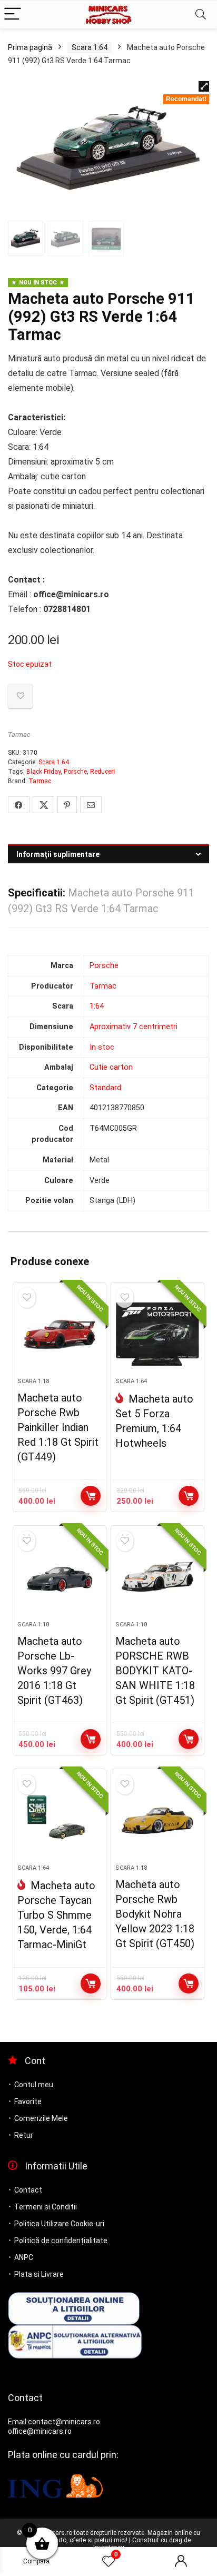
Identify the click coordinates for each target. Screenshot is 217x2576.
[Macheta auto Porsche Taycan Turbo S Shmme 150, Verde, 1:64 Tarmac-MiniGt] (60, 1821)
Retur (24, 2135)
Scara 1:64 (90, 47)
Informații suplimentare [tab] (58, 854)
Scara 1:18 (33, 1381)
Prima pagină (30, 47)
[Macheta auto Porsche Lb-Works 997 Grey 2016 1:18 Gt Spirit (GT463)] (60, 1577)
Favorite (28, 2101)
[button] (204, 86)
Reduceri (102, 772)
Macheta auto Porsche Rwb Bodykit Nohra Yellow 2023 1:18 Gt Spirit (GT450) (155, 1914)
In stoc (102, 1047)
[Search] (201, 14)
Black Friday (43, 772)
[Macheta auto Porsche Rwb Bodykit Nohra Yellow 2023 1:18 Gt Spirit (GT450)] (158, 1821)
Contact (28, 2190)
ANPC (24, 2257)
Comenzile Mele (41, 2118)
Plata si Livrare (39, 2274)
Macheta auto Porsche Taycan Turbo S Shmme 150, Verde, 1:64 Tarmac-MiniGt (56, 1915)
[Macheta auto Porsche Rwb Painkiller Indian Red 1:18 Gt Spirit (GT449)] (60, 1334)
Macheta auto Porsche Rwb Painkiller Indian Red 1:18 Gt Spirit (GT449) (58, 1427)
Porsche (75, 772)
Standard (105, 1088)
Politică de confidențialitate (61, 2241)
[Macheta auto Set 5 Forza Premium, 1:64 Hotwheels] (158, 1334)
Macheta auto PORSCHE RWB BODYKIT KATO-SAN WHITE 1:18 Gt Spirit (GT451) (155, 1671)
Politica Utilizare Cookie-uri (59, 2224)
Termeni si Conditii (46, 2207)
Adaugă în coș (91, 1496)
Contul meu (34, 2085)
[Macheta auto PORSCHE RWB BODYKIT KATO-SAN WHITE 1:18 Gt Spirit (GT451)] (158, 1577)
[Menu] (13, 14)
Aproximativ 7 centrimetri (134, 1027)
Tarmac (19, 734)
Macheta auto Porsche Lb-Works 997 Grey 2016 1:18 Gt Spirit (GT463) (54, 1671)
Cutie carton (111, 1067)
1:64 (97, 1006)
